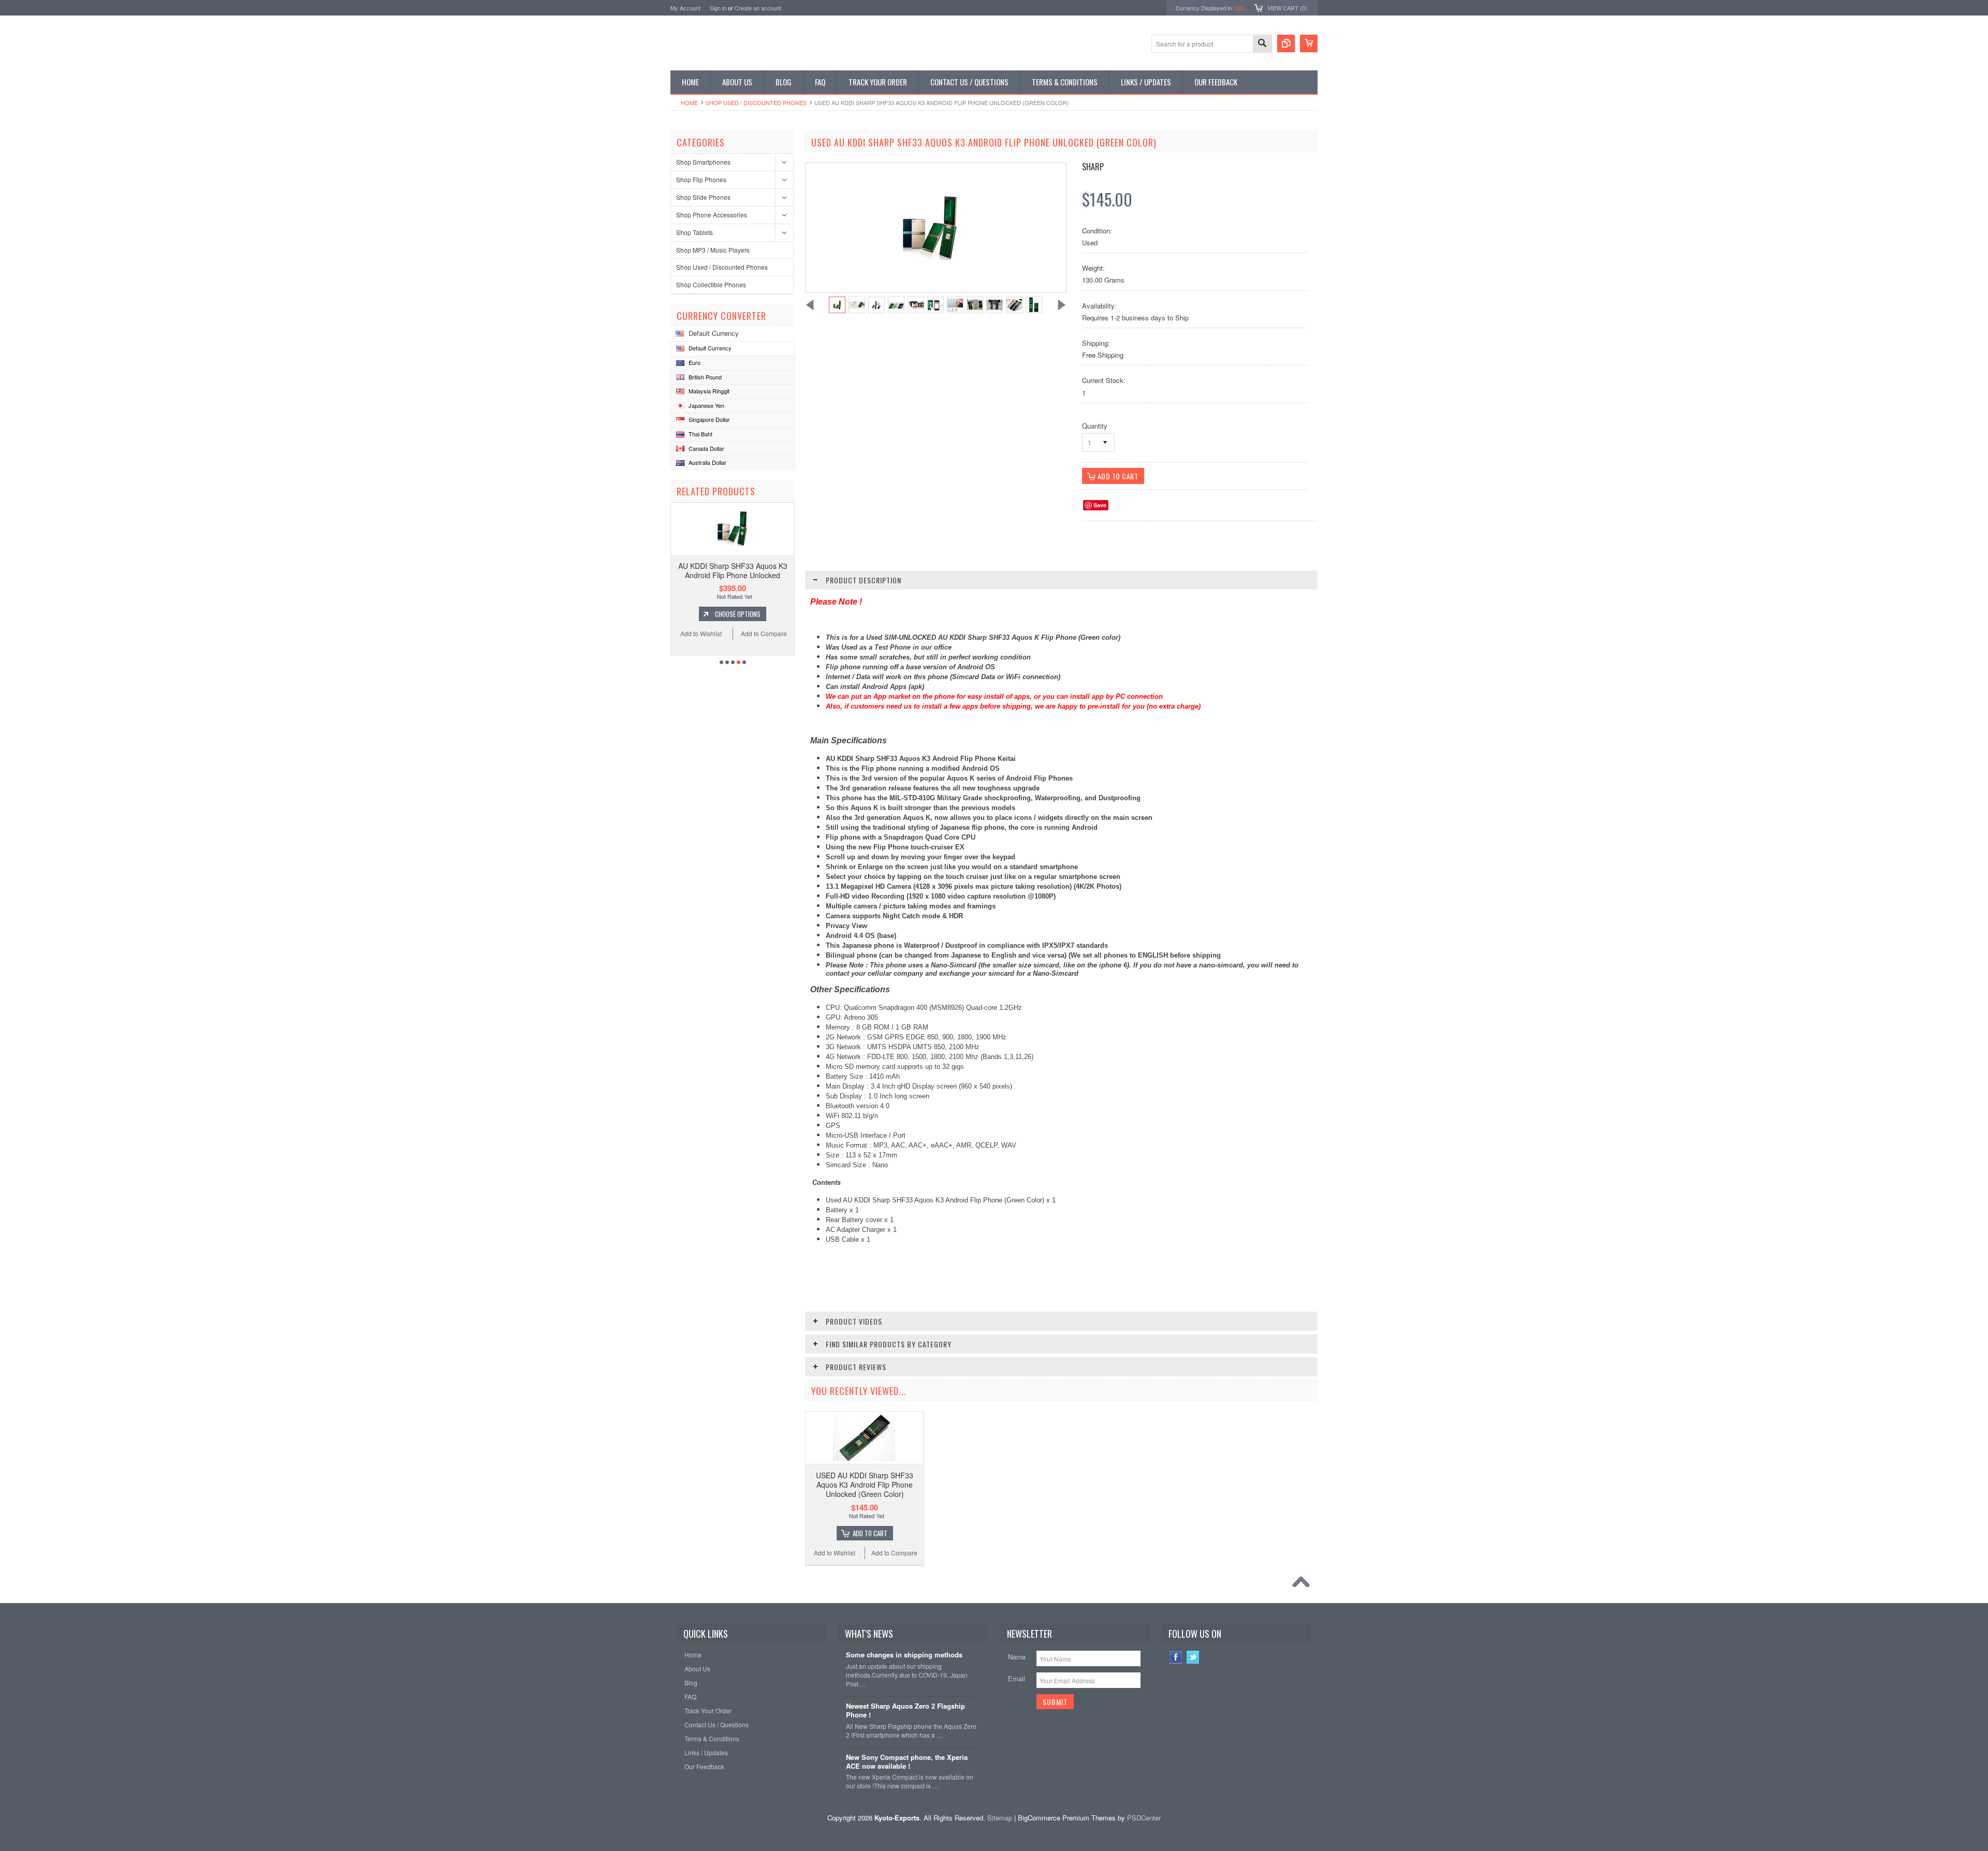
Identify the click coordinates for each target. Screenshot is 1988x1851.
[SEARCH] (1262, 44)
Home (689, 102)
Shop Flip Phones (701, 179)
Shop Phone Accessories (712, 215)
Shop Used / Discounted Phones (756, 102)
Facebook (1176, 1657)
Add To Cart (870, 1533)
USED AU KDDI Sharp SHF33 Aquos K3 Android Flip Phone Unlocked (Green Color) (865, 1485)
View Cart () (1287, 8)
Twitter (1193, 1657)
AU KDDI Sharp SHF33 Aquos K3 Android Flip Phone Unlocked (733, 570)
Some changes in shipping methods (904, 1655)
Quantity (1095, 426)
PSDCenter (1144, 1818)
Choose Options (738, 614)
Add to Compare (764, 633)
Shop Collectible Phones (711, 284)
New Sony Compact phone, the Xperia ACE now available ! (907, 1762)
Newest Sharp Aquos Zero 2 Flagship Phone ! (905, 1711)
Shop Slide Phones (703, 197)
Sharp (1093, 167)
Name (1017, 1657)
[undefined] (930, 257)
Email (1017, 1678)
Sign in (718, 8)
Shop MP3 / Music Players (713, 250)
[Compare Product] (1286, 43)
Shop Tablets (695, 232)
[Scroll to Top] (1304, 1584)
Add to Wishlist (701, 633)
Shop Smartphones (703, 162)
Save (1100, 505)
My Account (685, 8)
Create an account (758, 8)
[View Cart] (1309, 43)
